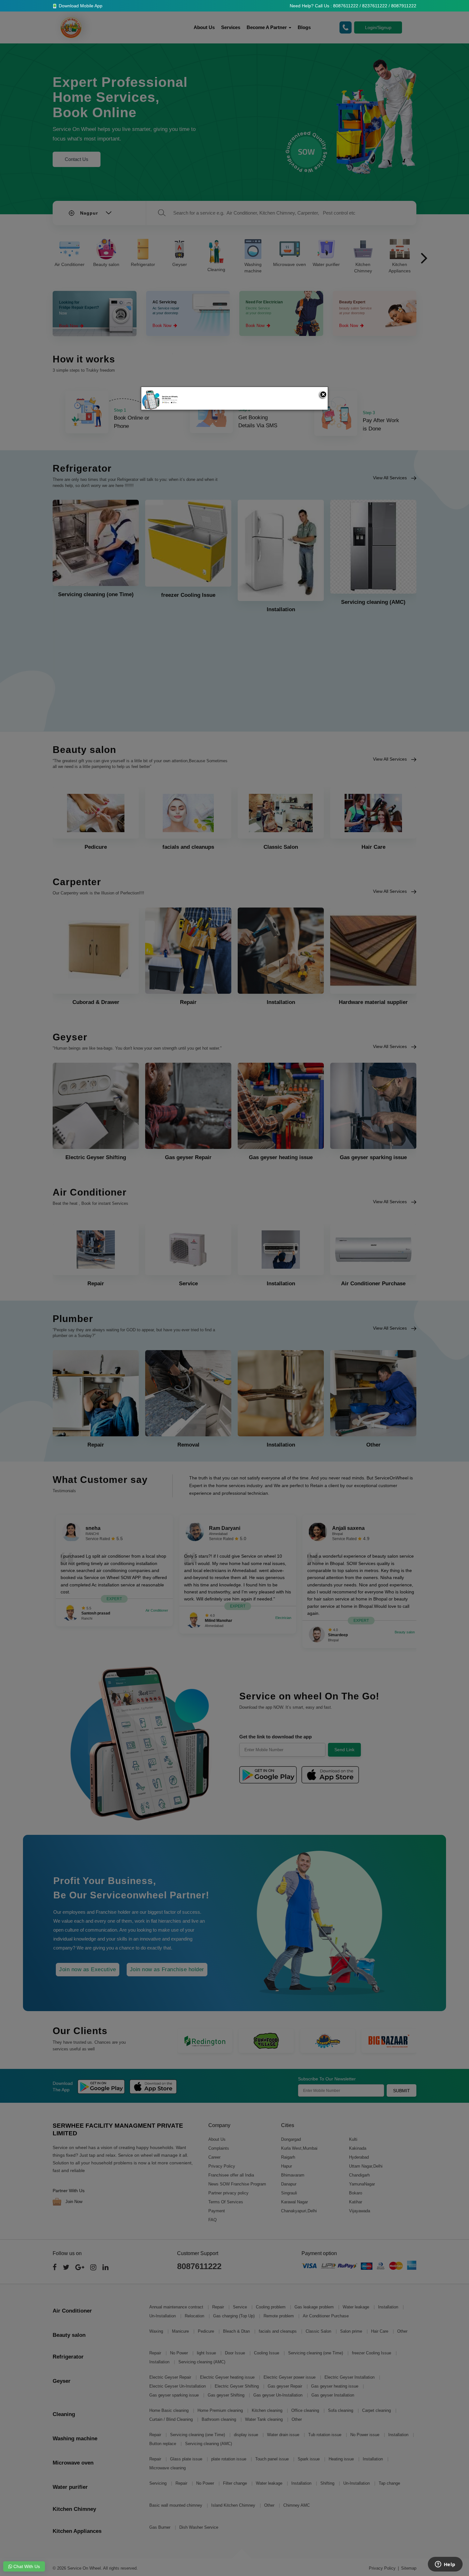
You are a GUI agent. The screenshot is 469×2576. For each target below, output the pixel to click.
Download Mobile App (80, 6)
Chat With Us (26, 2566)
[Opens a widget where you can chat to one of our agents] (445, 2565)
